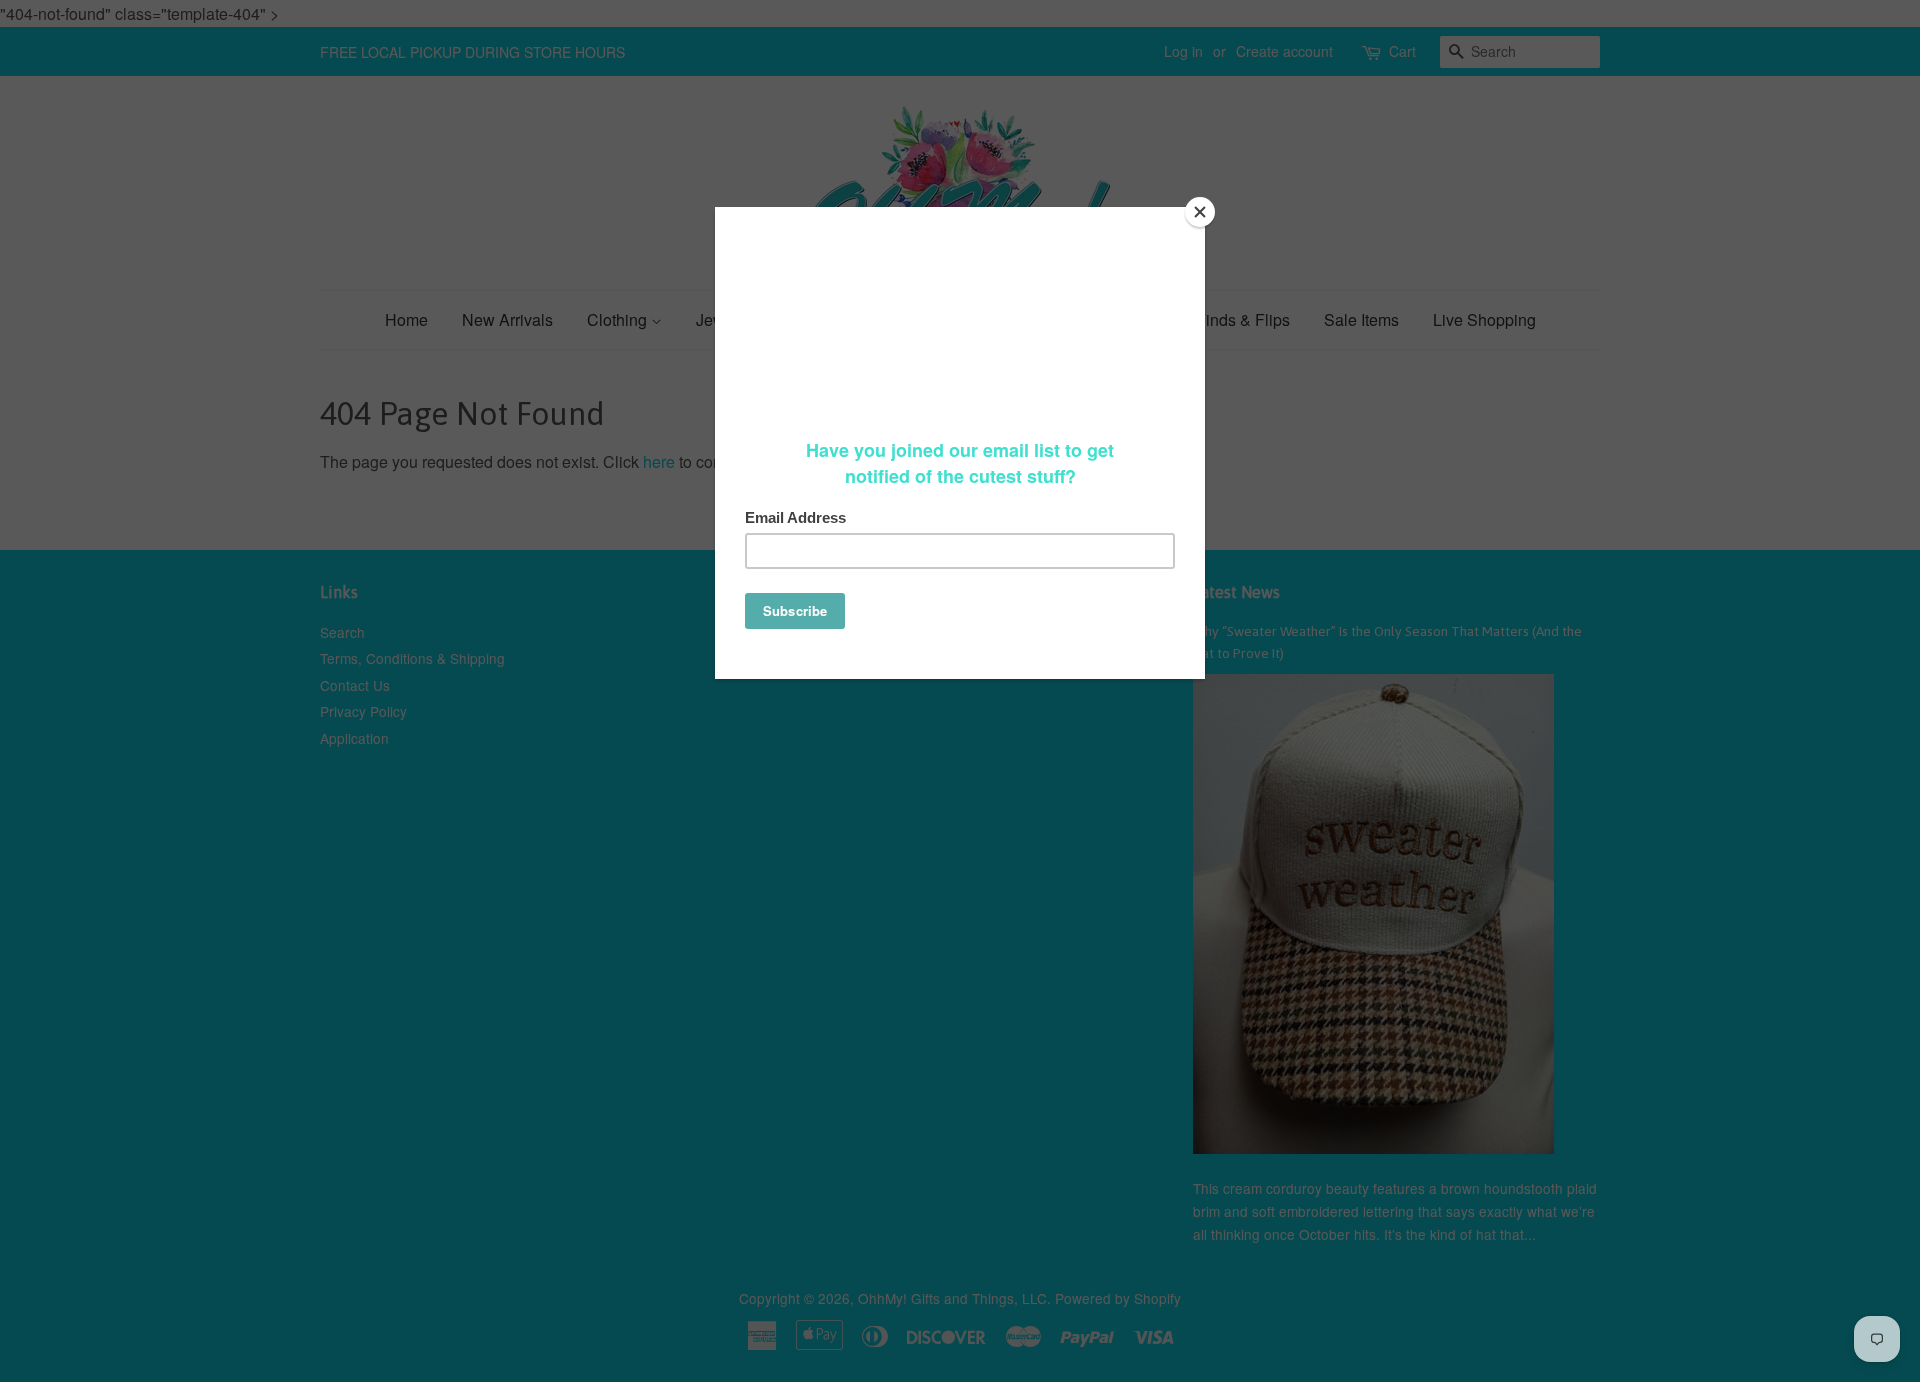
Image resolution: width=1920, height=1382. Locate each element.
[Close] (1200, 212)
